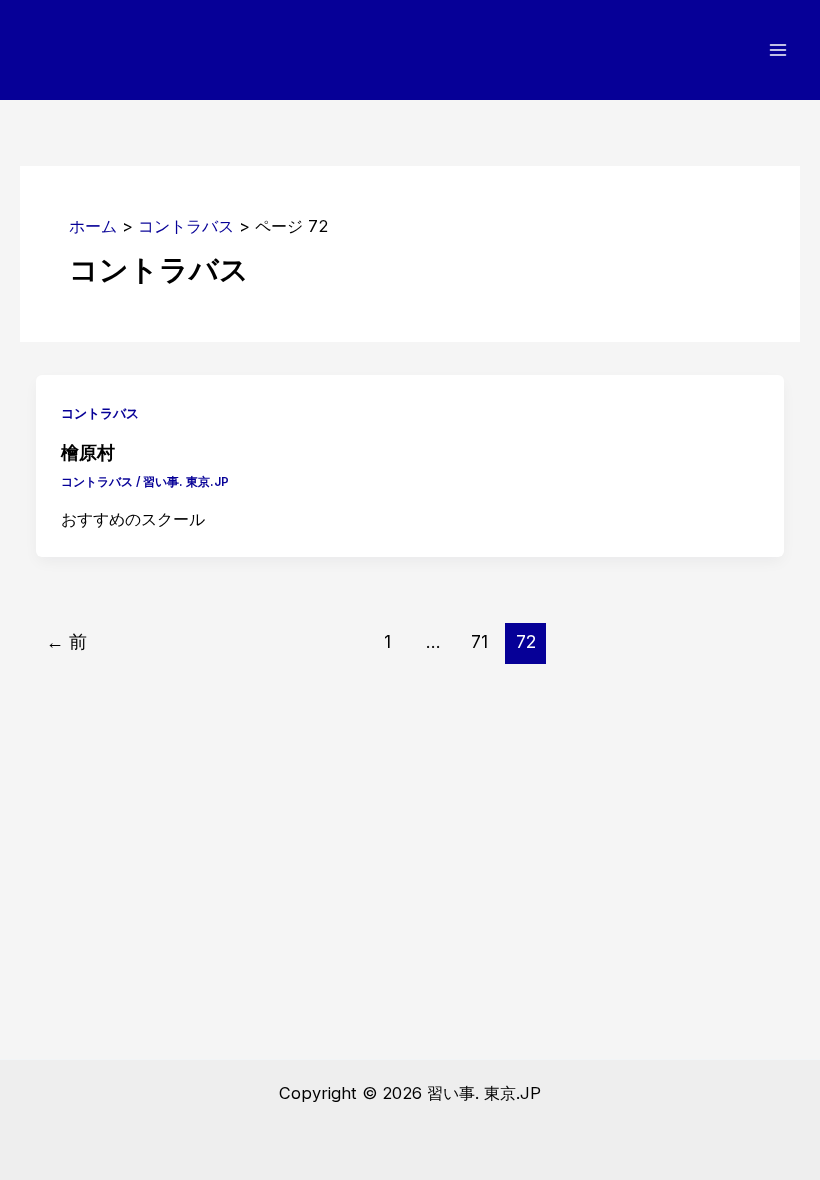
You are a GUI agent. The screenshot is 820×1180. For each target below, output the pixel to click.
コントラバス (100, 413)
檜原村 (88, 451)
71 (479, 641)
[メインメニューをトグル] (777, 50)
